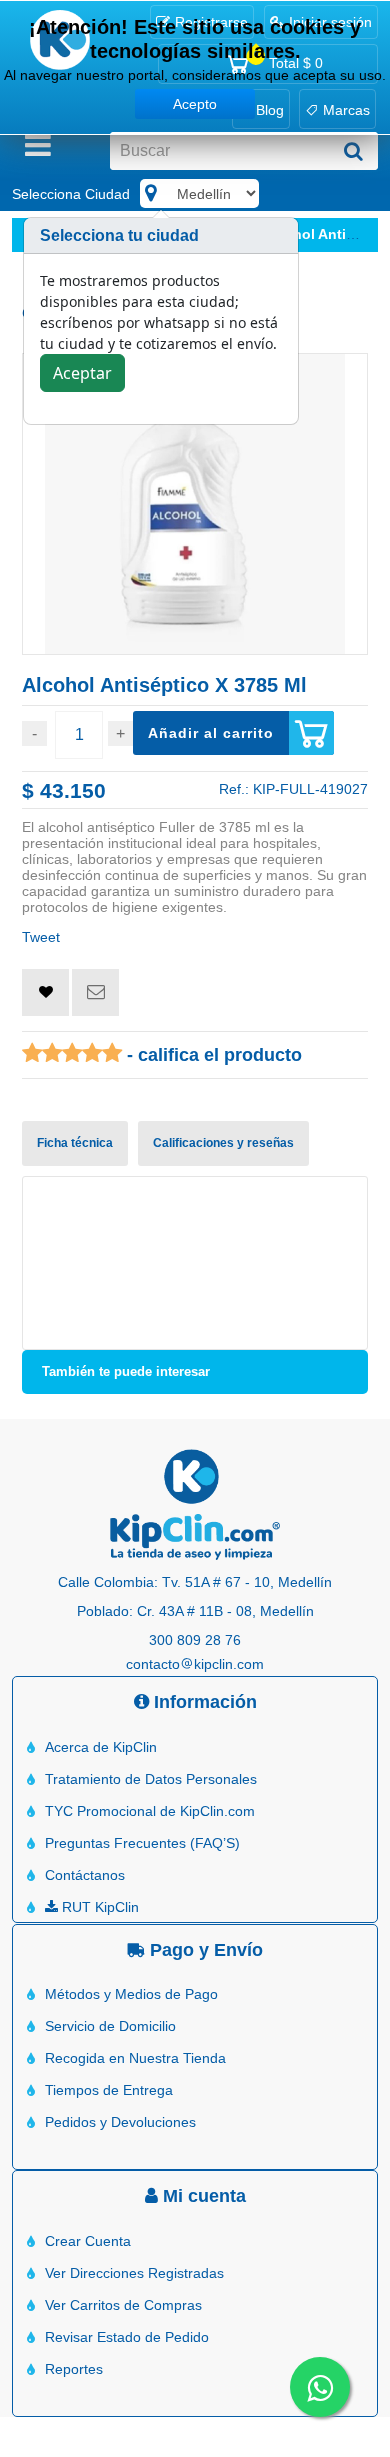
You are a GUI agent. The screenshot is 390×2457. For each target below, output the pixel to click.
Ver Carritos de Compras (123, 2305)
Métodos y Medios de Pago (131, 1994)
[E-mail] (95, 992)
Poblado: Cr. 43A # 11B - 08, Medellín (195, 1611)
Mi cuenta (202, 2196)
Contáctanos (85, 1875)
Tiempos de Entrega (109, 2090)
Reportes (74, 2369)
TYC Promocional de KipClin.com (150, 1811)
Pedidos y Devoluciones (120, 2122)
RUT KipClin (98, 1907)
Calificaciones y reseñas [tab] (223, 1143)
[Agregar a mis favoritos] (45, 992)
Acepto (195, 104)
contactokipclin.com (195, 1664)
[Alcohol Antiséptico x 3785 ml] (195, 504)
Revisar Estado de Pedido (127, 2337)
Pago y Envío (204, 1950)
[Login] (45, 992)
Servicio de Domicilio (110, 2026)
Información (203, 1702)
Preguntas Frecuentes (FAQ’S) (142, 1843)
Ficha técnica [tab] (75, 1143)
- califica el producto (212, 1055)
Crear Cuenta (88, 2241)
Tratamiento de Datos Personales (151, 1779)
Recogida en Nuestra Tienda (135, 2058)
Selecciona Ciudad (71, 194)
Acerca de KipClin (101, 1747)
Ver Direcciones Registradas (134, 2273)
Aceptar (82, 373)
